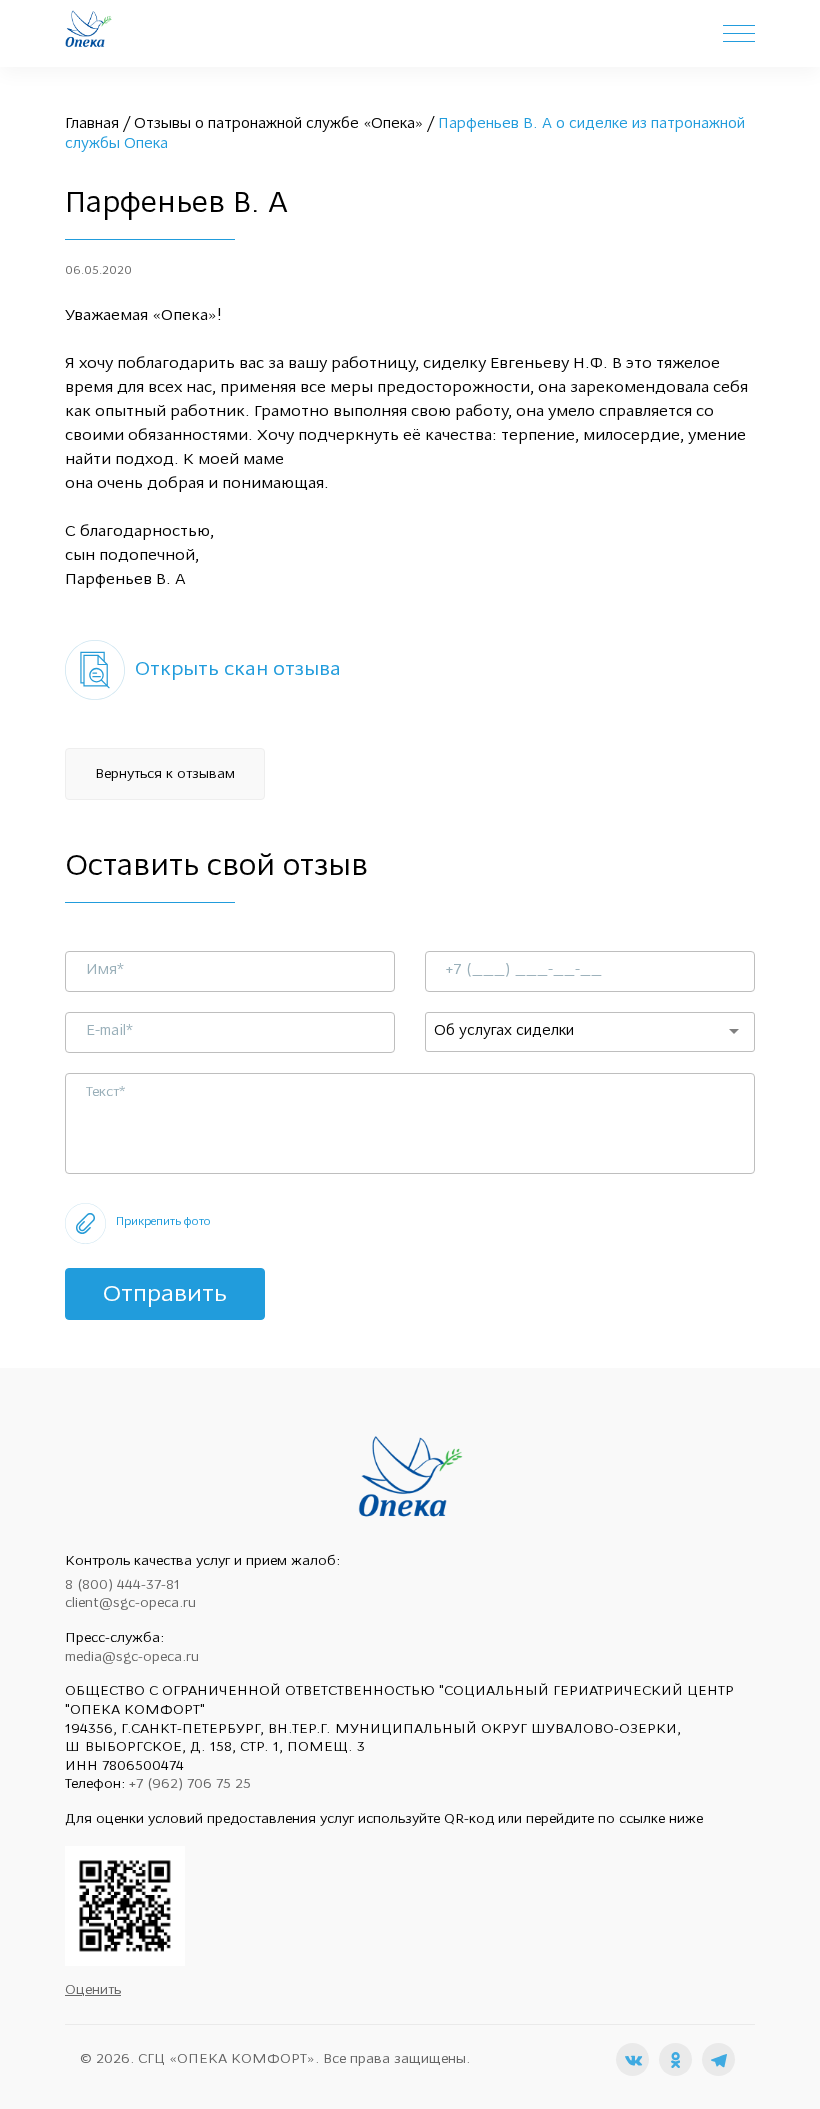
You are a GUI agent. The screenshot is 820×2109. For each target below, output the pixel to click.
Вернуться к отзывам (165, 774)
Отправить (165, 1295)
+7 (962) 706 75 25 (190, 1784)
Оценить (93, 1990)
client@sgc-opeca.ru (130, 1603)
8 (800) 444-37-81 (122, 1585)
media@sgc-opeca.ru (132, 1657)
